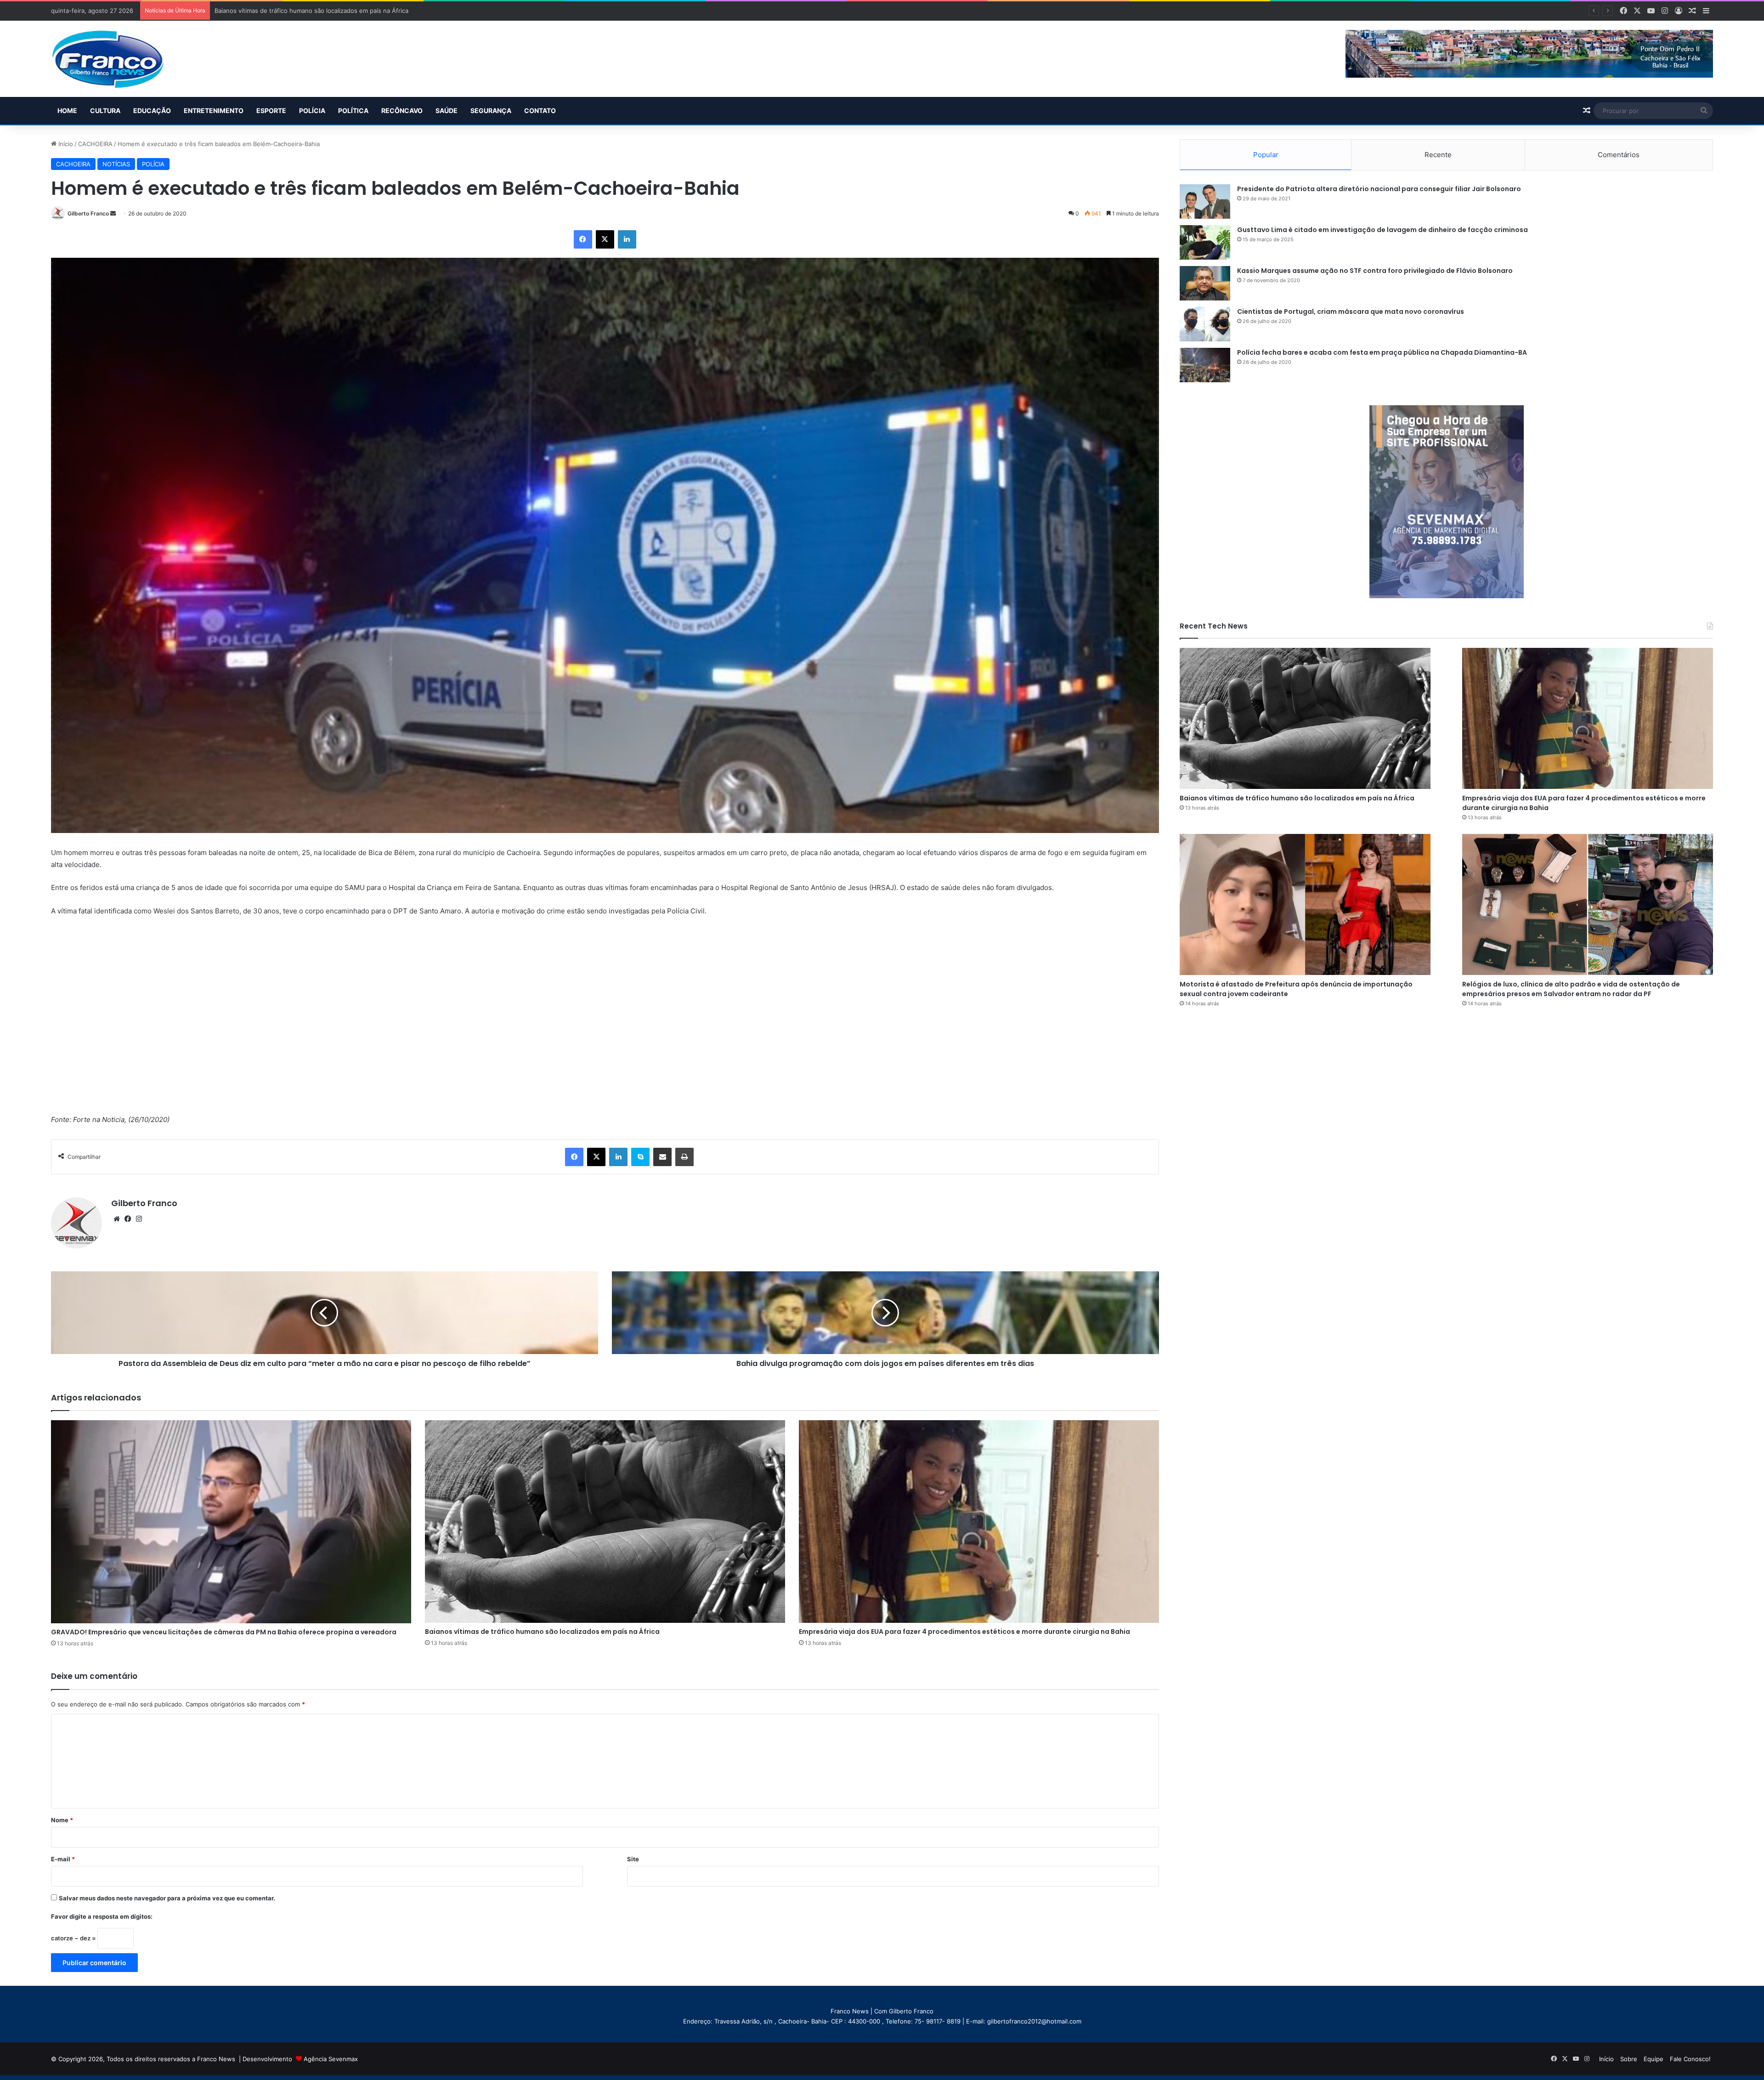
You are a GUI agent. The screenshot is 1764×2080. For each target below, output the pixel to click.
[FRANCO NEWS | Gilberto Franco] (117, 59)
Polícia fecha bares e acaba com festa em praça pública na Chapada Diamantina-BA (1382, 352)
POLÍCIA (312, 111)
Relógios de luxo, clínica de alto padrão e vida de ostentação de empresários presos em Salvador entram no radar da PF (1571, 989)
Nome (62, 1820)
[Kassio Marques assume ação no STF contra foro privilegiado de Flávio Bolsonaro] (1205, 283)
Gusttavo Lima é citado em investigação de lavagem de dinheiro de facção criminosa (1382, 230)
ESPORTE (271, 111)
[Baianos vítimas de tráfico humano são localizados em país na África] (605, 1522)
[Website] (117, 1219)
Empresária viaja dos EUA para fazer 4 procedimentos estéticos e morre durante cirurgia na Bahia (354, 11)
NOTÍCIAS (116, 164)
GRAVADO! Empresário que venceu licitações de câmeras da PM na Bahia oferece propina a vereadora (224, 1632)
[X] (605, 239)
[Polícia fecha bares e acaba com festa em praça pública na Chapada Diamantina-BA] (1205, 365)
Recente (1438, 155)
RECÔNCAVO (402, 111)
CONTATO (540, 111)
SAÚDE (447, 111)
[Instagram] (139, 1219)
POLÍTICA (353, 111)
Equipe (1654, 2059)
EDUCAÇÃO (152, 111)
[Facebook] (583, 239)
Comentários (1619, 155)
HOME (67, 111)
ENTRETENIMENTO (214, 111)
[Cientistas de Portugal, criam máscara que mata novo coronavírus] (1205, 324)
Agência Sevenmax (331, 2059)
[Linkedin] (627, 239)
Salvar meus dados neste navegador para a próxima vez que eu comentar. (167, 1898)
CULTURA (105, 111)
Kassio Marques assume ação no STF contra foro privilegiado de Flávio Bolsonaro (1375, 271)
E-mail (63, 1859)
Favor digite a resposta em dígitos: (102, 1916)
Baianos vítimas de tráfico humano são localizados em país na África (542, 1632)
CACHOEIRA (95, 144)
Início (65, 144)
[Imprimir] (684, 1157)
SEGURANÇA (491, 111)
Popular (1266, 155)
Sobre (1629, 2059)
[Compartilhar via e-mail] (662, 1157)
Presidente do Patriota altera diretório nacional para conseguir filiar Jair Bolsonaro (1379, 189)
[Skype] (640, 1157)
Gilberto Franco (88, 213)
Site (633, 1859)
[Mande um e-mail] (113, 213)
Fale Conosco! (1690, 2059)
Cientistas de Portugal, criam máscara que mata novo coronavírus (1351, 312)
